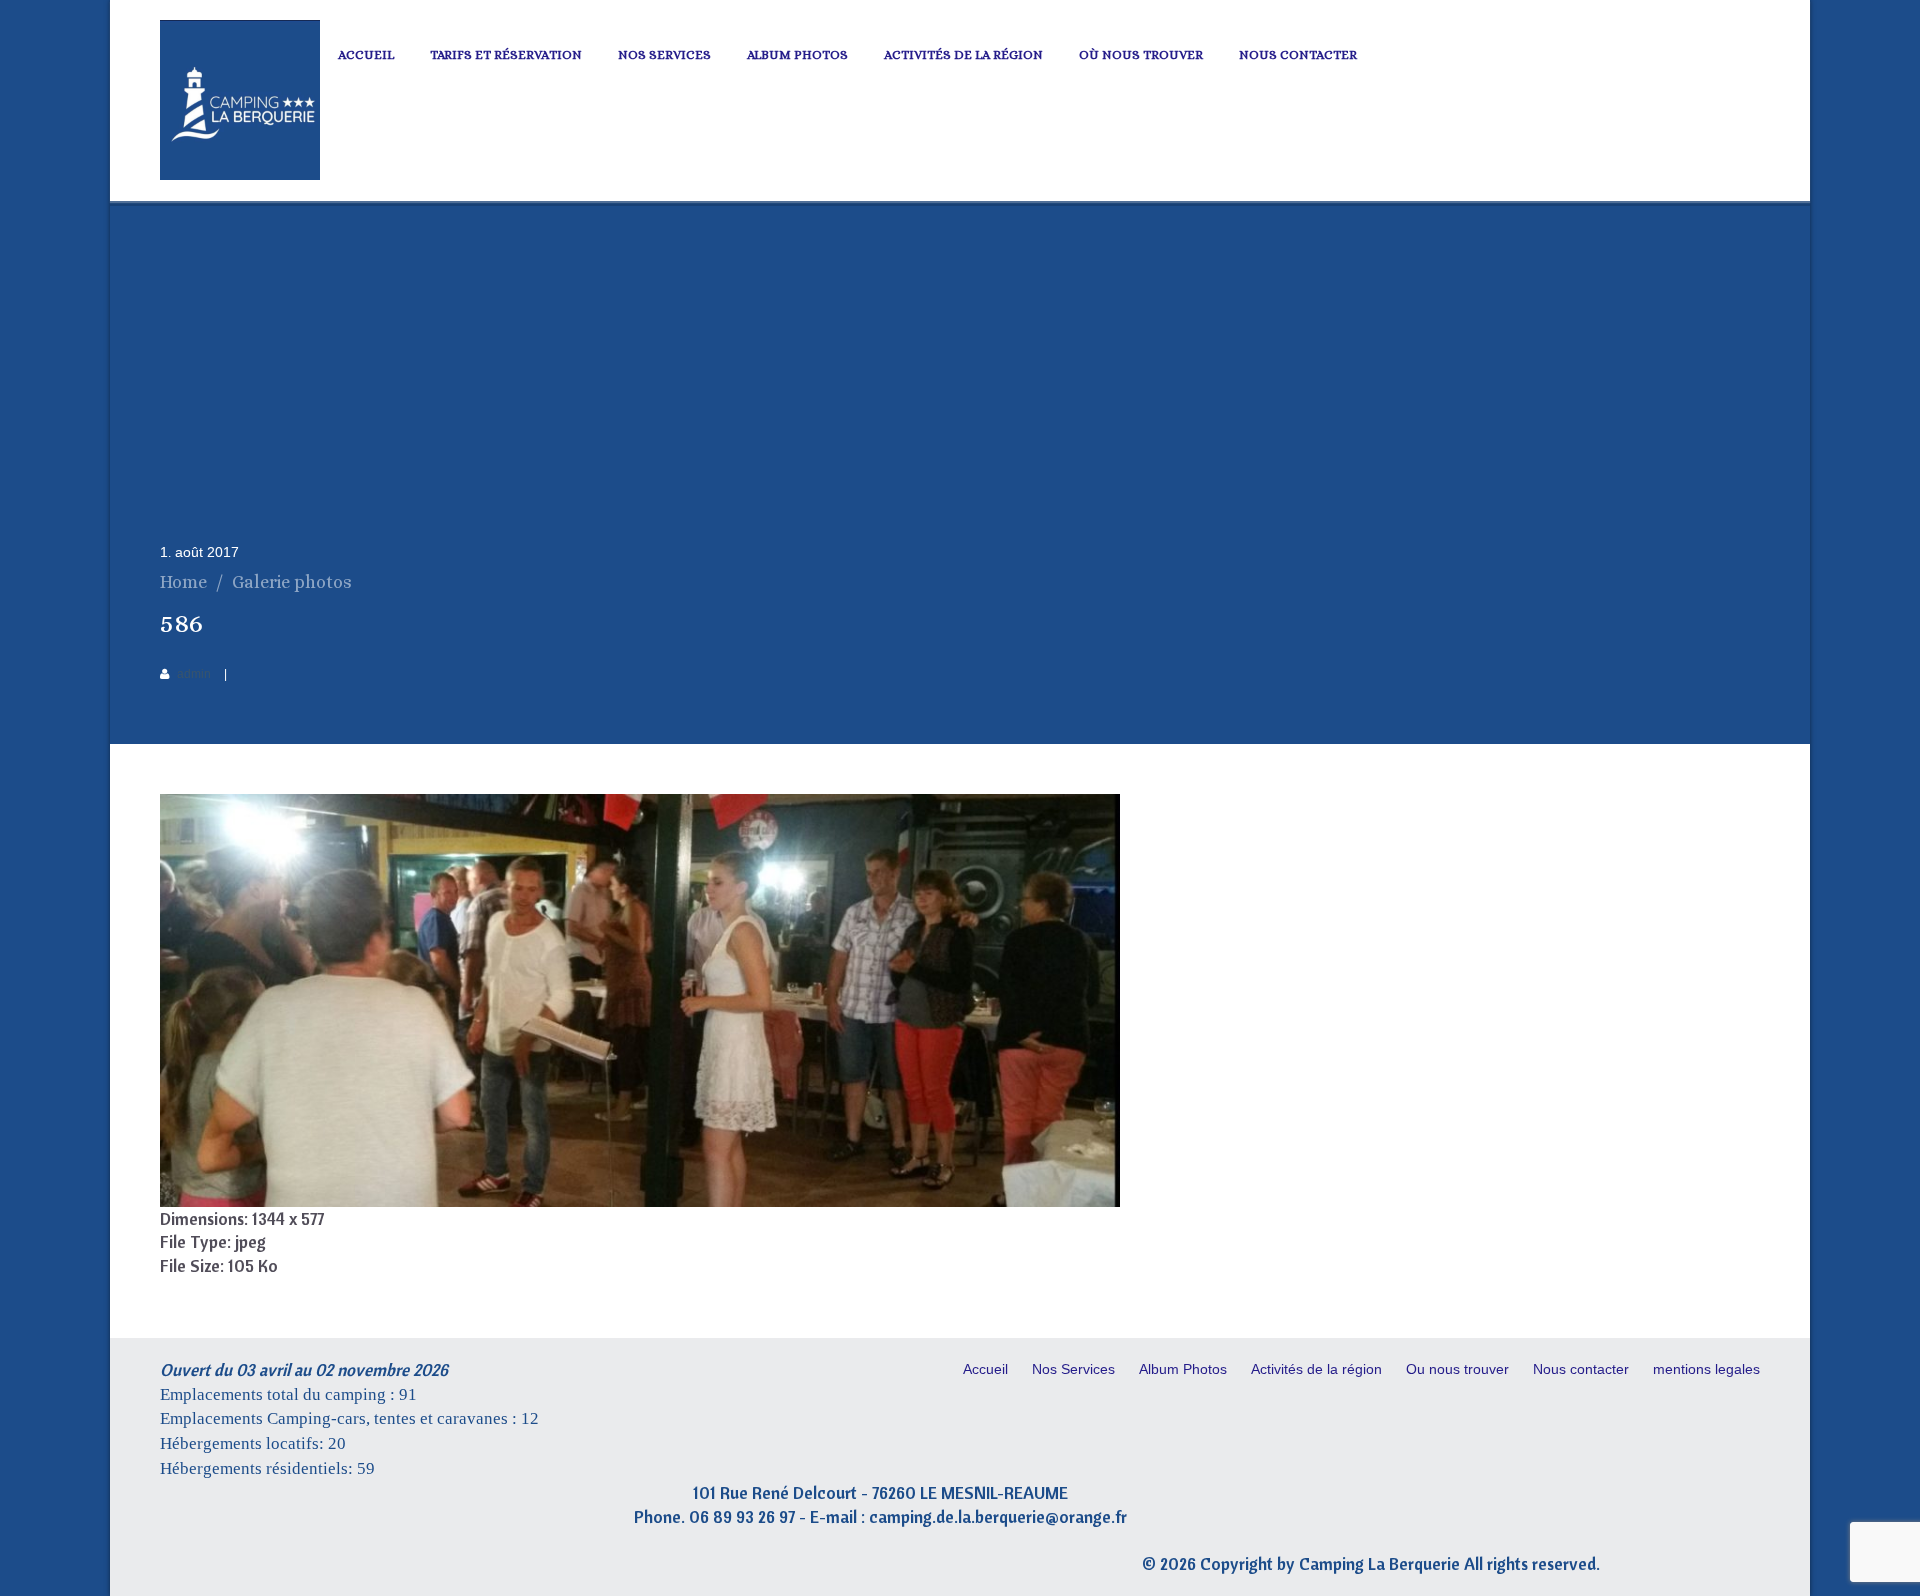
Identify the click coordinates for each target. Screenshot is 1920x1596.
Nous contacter (1298, 54)
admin (194, 674)
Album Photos (797, 54)
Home (183, 582)
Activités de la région (963, 54)
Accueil (366, 54)
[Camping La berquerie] (240, 175)
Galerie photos (292, 582)
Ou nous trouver (1457, 1369)
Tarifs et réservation (506, 54)
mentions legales (1706, 1369)
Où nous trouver (1141, 54)
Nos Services (664, 54)
